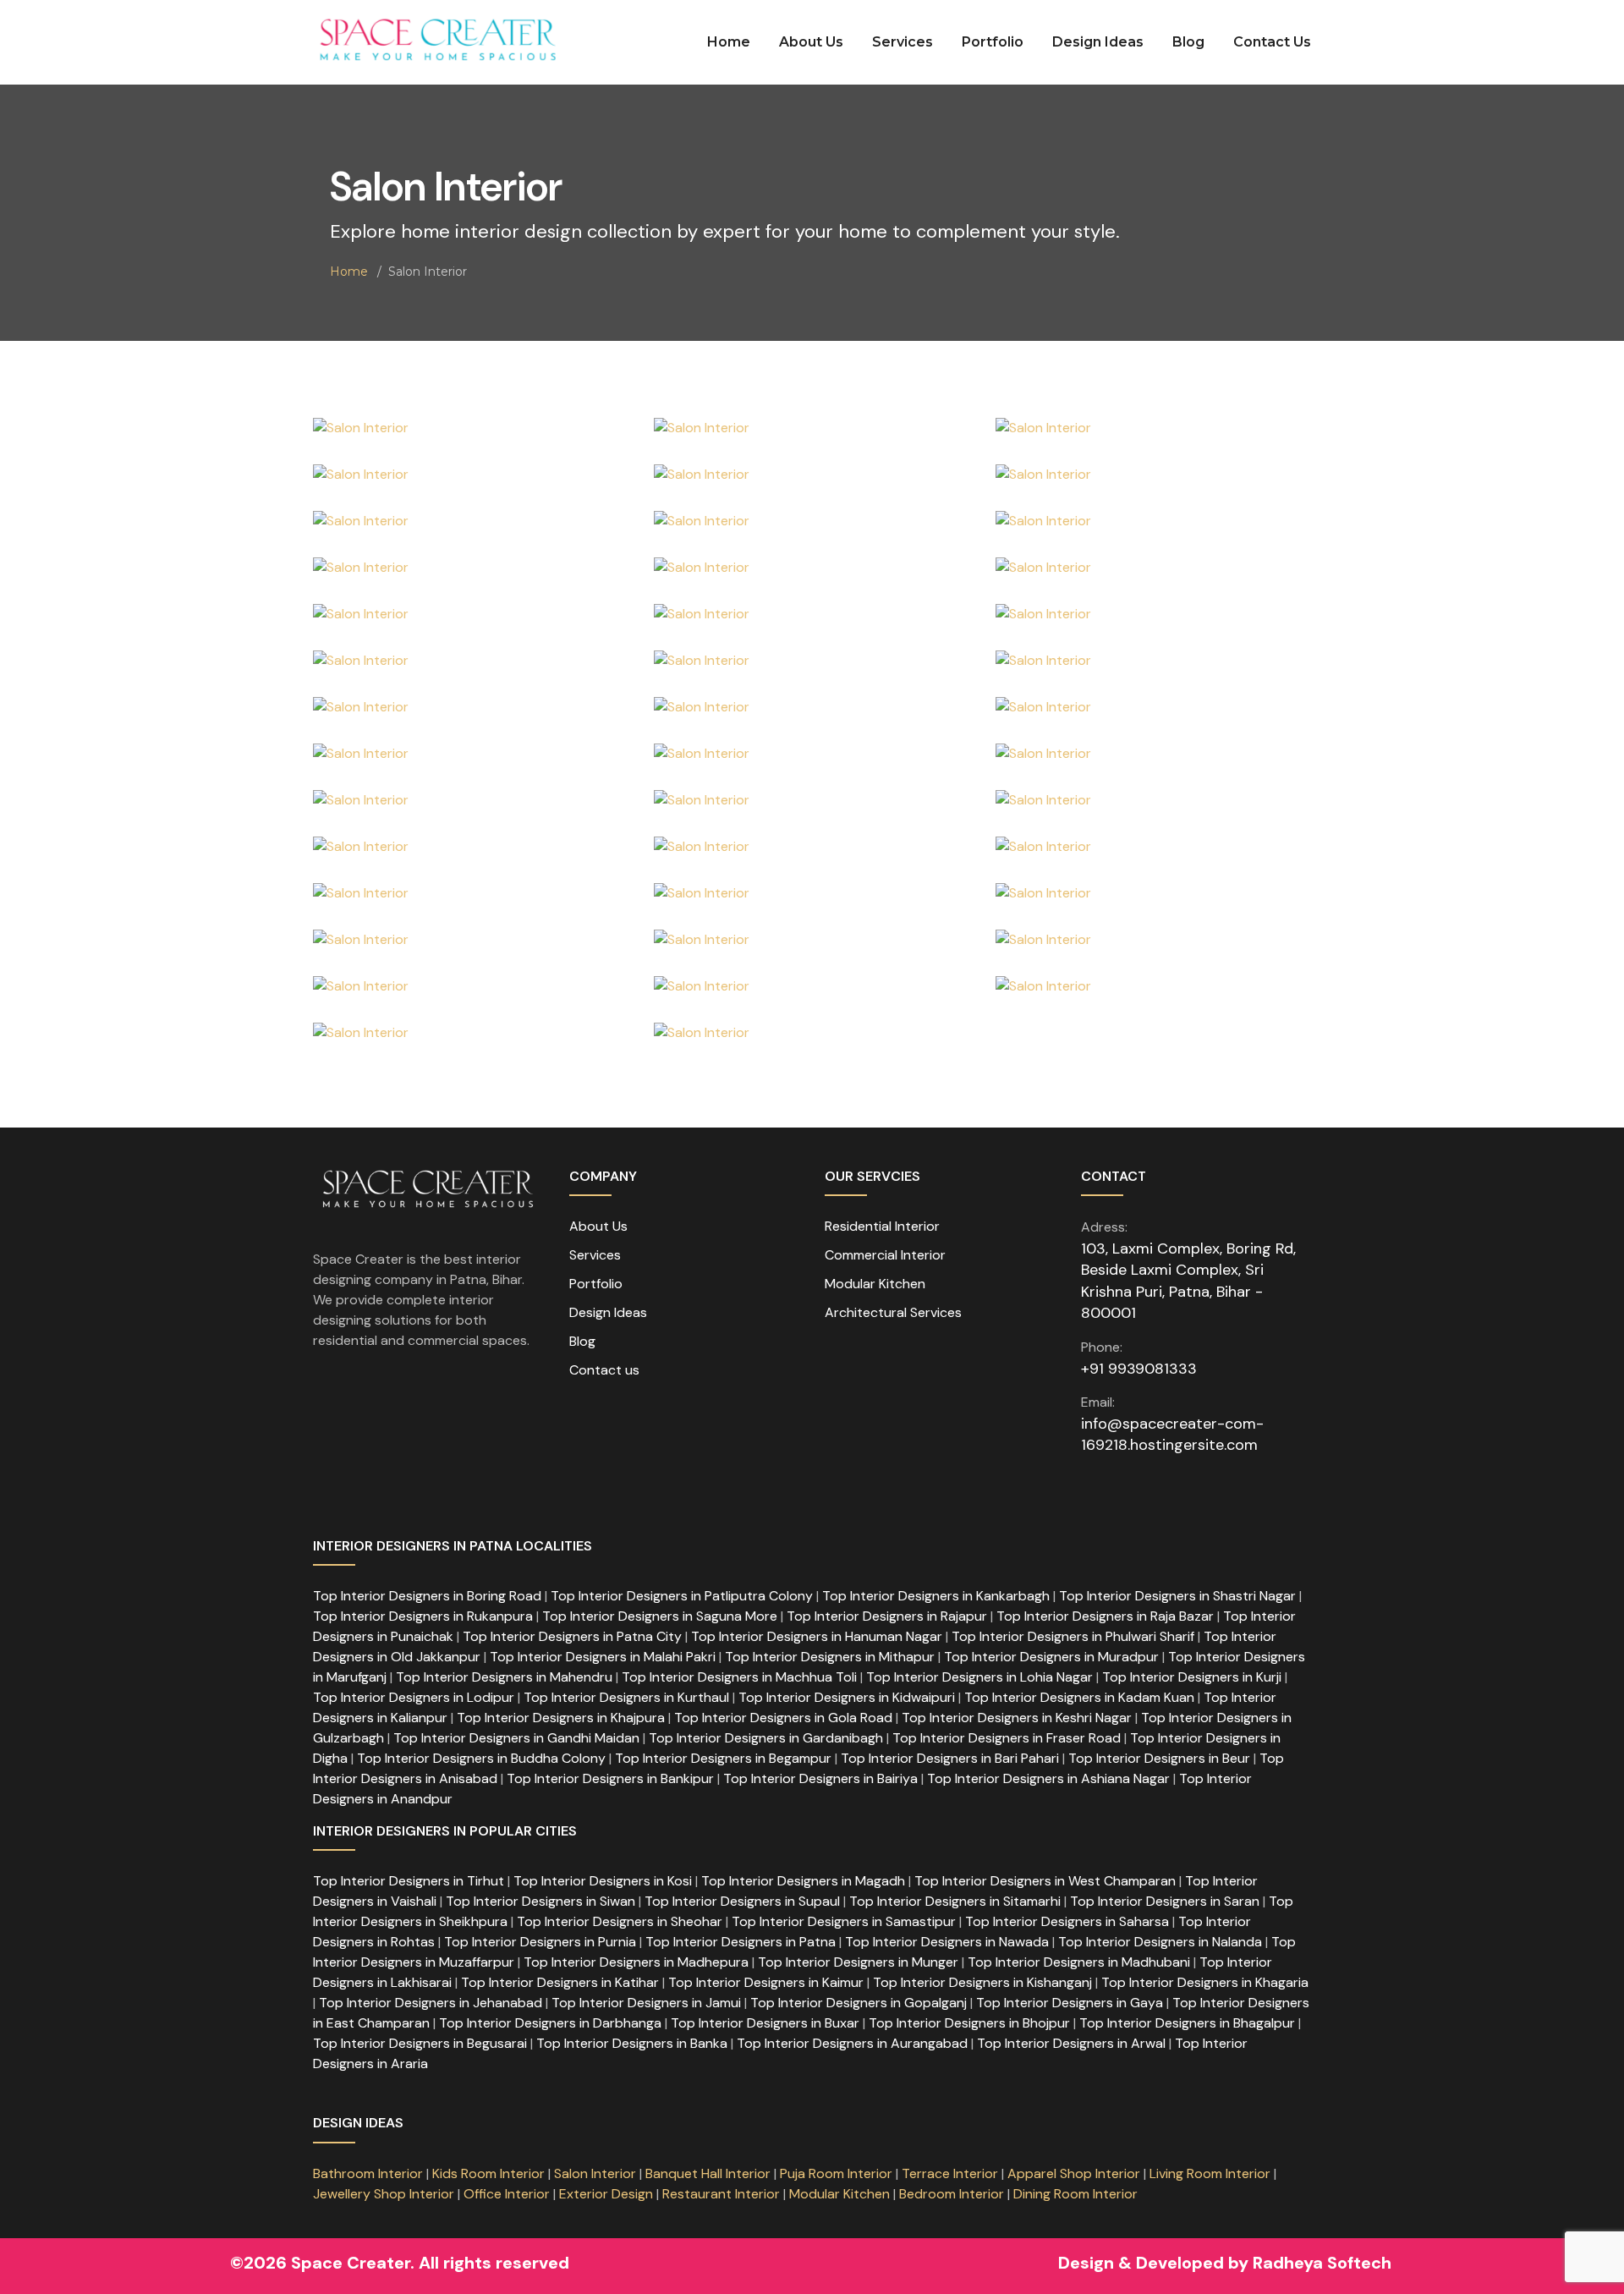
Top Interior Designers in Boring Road (427, 1596)
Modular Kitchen (875, 1284)
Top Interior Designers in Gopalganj (859, 2003)
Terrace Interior (950, 2173)
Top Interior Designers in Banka (632, 2043)
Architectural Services (893, 1312)
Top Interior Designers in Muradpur (1051, 1657)
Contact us (604, 1370)
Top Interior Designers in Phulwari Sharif (1073, 1636)
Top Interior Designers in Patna (741, 1942)
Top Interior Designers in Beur (1159, 1758)
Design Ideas (1098, 42)
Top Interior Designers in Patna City (572, 1636)
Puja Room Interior (836, 2173)
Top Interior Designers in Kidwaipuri (847, 1697)
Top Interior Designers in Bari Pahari (950, 1758)
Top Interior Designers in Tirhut (409, 1881)
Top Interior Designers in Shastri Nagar (1177, 1596)
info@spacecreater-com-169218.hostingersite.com (1172, 1435)
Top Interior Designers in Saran (1165, 1901)
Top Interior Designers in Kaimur (766, 1982)
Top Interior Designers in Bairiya (820, 1778)
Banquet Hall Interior (708, 2173)
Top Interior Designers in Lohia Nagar (979, 1677)
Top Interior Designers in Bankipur (610, 1778)
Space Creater (351, 2263)
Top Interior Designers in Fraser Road (1007, 1738)
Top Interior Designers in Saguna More (660, 1616)
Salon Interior (595, 2173)
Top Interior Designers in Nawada (947, 1942)
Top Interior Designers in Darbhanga (550, 2023)
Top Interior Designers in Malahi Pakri (603, 1657)
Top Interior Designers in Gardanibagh (766, 1738)
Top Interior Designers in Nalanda (1160, 1942)
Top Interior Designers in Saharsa (1067, 1921)
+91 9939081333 (1139, 1369)
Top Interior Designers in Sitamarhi (955, 1901)
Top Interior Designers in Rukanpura (423, 1616)
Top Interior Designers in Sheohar (620, 1921)
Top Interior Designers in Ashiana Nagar (1048, 1778)
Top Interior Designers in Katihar (560, 1982)
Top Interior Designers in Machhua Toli (739, 1677)
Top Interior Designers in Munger (858, 1962)
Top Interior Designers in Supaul (742, 1901)
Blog (1188, 42)
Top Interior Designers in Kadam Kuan (1079, 1697)
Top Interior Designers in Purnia (540, 1942)
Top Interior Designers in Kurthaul (626, 1697)
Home (729, 42)
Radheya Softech (1320, 2263)
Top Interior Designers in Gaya (1070, 2003)
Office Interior (507, 2194)
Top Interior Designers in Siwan (540, 1901)
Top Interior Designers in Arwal (1071, 2043)
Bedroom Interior (952, 2194)
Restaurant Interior (721, 2194)
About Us (811, 42)
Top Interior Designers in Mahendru (504, 1677)
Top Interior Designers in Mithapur (830, 1657)
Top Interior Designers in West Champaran (1045, 1881)
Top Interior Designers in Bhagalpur (1187, 2023)
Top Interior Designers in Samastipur (844, 1921)
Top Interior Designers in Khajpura (561, 1718)
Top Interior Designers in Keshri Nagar (1017, 1718)
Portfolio (993, 42)
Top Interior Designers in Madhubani (1079, 1962)
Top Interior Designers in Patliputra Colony (682, 1596)
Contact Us (1272, 42)
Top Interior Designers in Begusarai (420, 2043)
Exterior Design (608, 2194)
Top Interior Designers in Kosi (603, 1881)
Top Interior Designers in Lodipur (414, 1697)
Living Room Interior (1212, 2173)
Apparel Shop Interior (1074, 2173)
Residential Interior (882, 1226)
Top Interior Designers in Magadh (803, 1881)
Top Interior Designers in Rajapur (887, 1616)
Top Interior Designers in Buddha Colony (481, 1758)
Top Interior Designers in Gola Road (783, 1718)
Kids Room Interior (488, 2173)
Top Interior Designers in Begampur (723, 1758)
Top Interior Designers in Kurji (1192, 1677)
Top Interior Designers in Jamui (646, 2003)
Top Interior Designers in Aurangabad (852, 2043)
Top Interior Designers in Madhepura (636, 1962)
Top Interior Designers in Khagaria (1205, 1982)
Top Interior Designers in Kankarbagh (936, 1596)
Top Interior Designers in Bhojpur (969, 2023)
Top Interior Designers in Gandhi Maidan (516, 1738)
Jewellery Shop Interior (384, 2194)
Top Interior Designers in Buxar (765, 2023)
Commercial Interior (885, 1255)
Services (903, 42)
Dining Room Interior (1075, 2194)
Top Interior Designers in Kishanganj (982, 1982)
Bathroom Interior (368, 2173)
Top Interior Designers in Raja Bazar (1105, 1616)
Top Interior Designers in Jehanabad (431, 2003)
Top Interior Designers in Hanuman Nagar (817, 1636)
